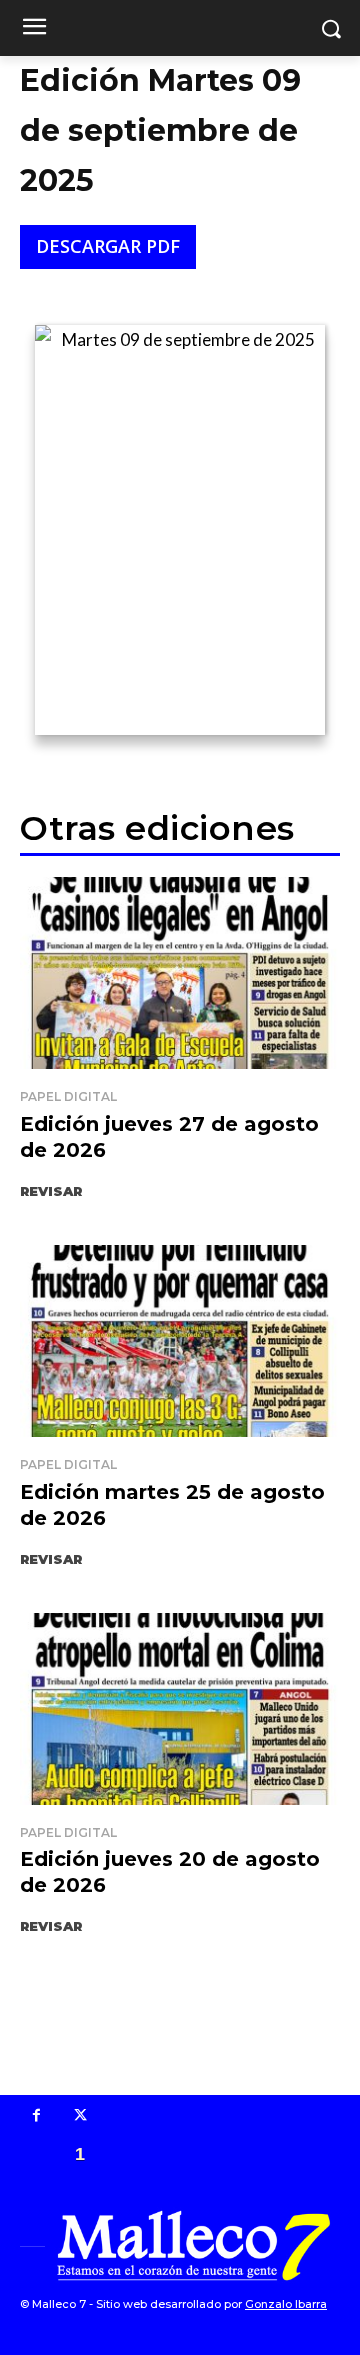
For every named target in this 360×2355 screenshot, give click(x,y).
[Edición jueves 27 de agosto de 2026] (180, 973)
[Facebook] (37, 2117)
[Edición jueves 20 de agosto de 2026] (180, 1709)
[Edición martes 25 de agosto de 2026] (180, 1341)
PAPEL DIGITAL (68, 1096)
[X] (81, 2117)
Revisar (51, 1191)
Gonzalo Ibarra (286, 2304)
